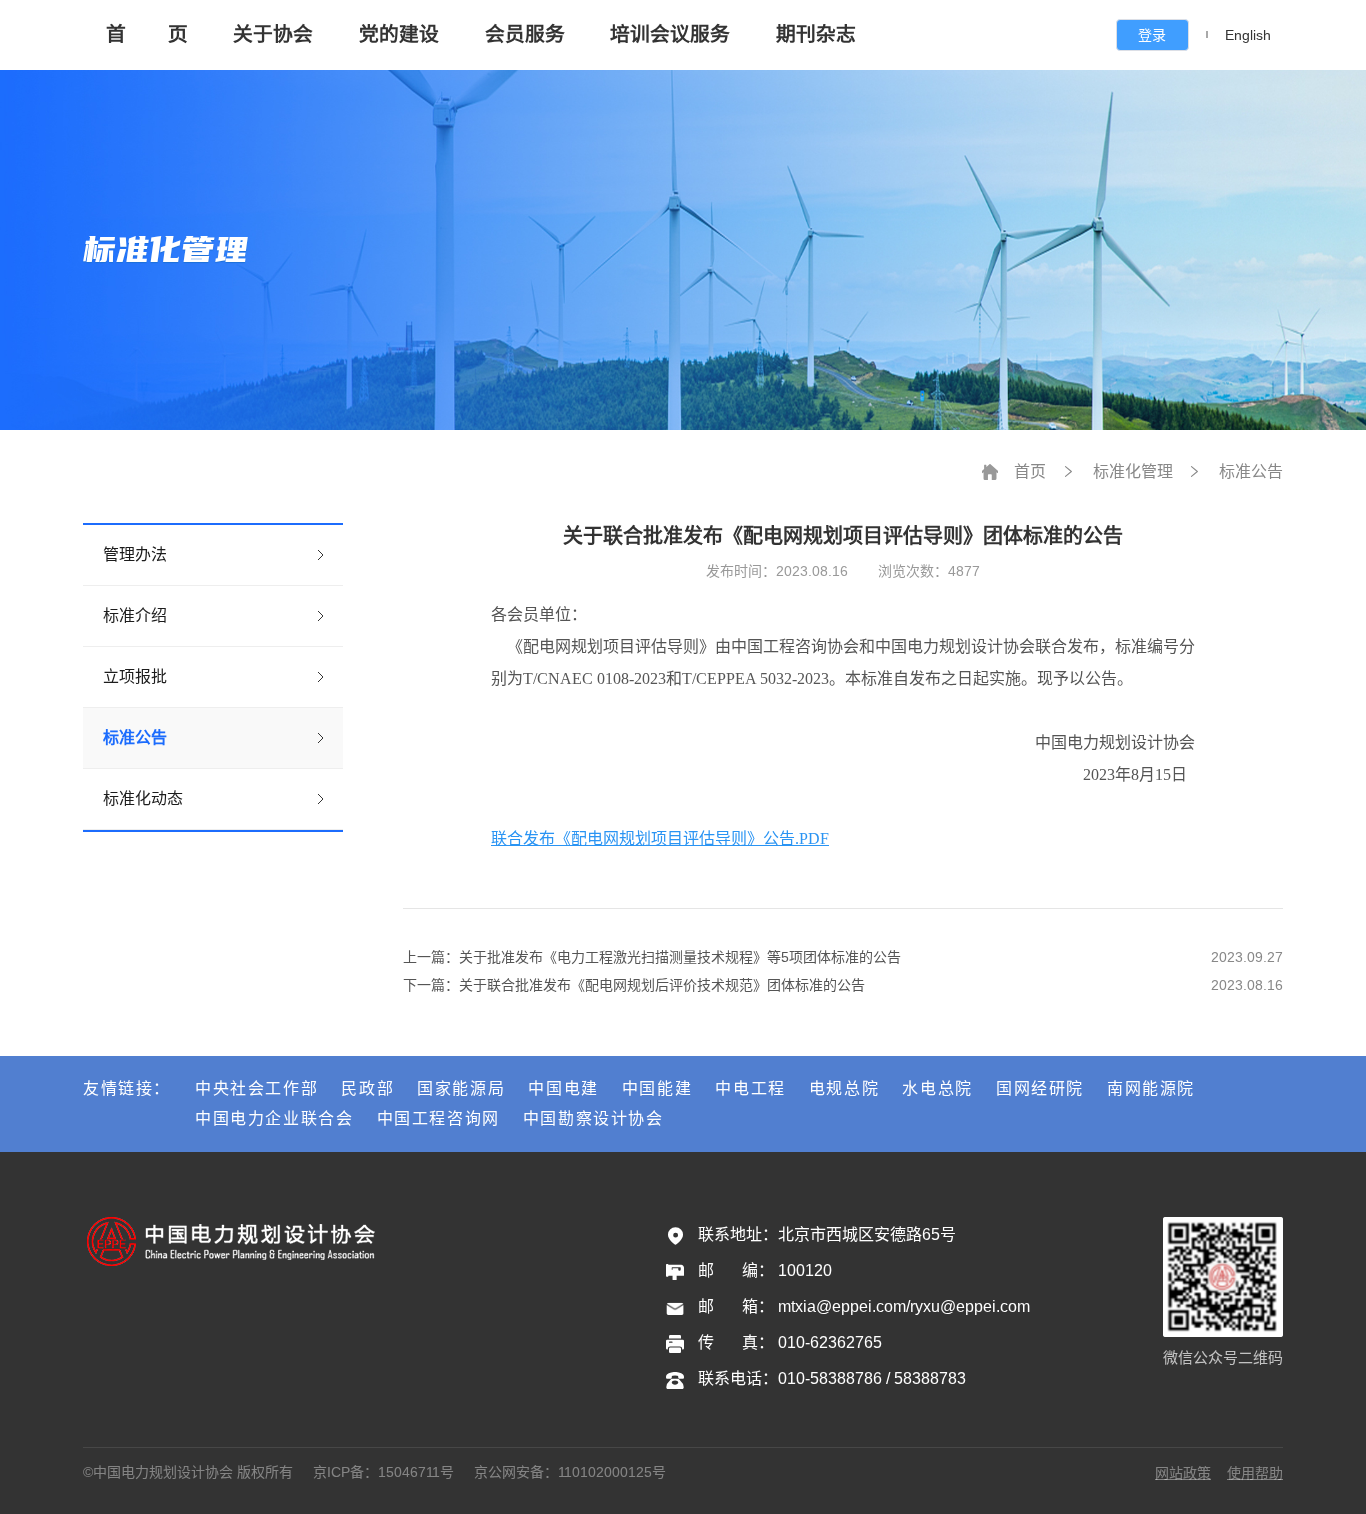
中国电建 (563, 1088)
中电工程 (750, 1088)
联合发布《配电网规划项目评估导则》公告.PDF (660, 838)
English (1248, 35)
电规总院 (844, 1088)
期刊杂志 (816, 34)
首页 (1030, 471)
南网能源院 (1151, 1088)
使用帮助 (1255, 1473)
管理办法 (135, 554)
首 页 (147, 34)
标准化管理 (1133, 471)
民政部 (367, 1088)
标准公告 (135, 737)
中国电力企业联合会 (274, 1118)
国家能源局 (461, 1088)
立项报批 (135, 676)
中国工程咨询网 (438, 1118)
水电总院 (937, 1088)
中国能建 (657, 1088)
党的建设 (399, 34)
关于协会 (273, 34)
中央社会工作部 (256, 1088)
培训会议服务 (670, 34)
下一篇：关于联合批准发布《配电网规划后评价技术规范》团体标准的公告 (634, 985)
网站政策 (1183, 1473)
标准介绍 (135, 615)
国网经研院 (1040, 1088)
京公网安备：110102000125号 (570, 1472)
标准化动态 (143, 798)
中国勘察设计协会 (593, 1118)
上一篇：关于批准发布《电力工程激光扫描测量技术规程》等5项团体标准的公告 (652, 957)
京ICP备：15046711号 (383, 1472)
